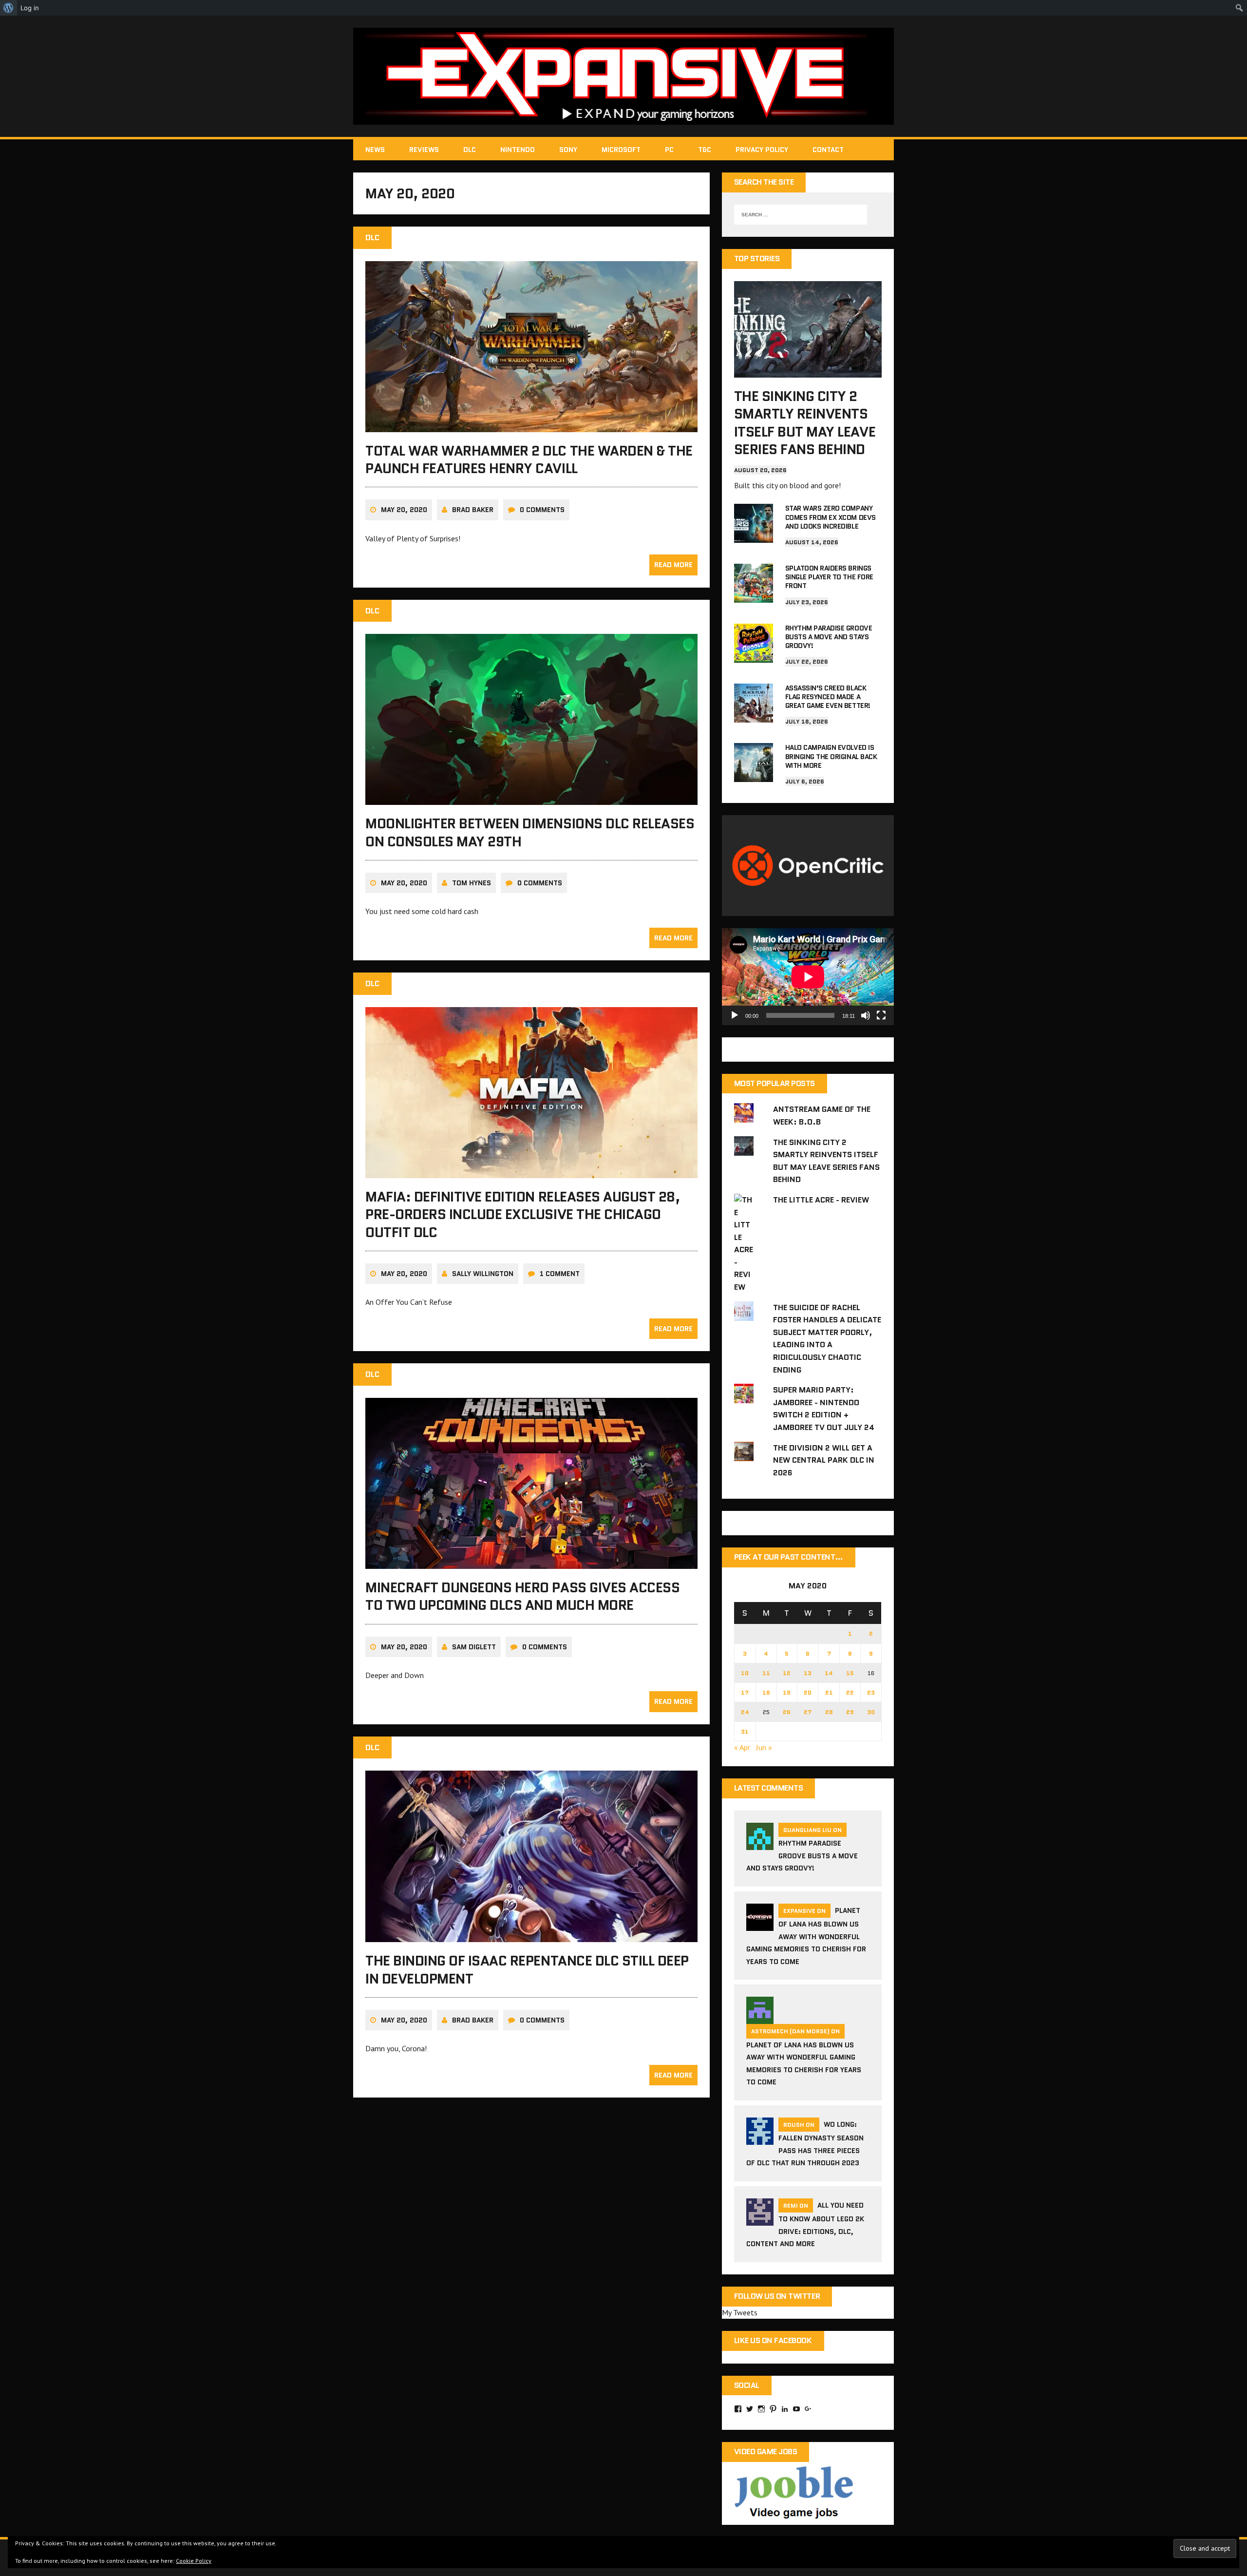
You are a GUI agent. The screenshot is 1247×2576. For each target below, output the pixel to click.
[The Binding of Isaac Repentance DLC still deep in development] (531, 1936)
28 (829, 1712)
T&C (705, 150)
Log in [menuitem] (30, 8)
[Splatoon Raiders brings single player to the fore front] (754, 596)
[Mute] (866, 1015)
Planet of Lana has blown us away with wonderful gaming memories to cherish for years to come (806, 1936)
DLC (470, 150)
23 (871, 1692)
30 (871, 1712)
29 (850, 1712)
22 (850, 1692)
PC (669, 150)
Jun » (764, 1747)
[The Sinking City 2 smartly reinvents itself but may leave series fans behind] (808, 371)
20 (808, 1692)
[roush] (760, 2138)
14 (829, 1673)
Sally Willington (483, 1274)
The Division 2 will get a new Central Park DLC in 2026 (824, 1460)
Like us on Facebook (773, 2340)
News (375, 150)
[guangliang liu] (760, 1844)
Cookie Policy (194, 2561)
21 (829, 1692)
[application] (808, 977)
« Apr (742, 1747)
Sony (568, 150)
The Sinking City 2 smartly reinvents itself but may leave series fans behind (805, 423)
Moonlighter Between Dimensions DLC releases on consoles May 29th (530, 832)
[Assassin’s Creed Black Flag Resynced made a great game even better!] (754, 716)
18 (766, 1692)
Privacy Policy (762, 150)
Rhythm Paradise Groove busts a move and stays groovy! (829, 637)
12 (787, 1673)
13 (808, 1673)
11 (766, 1673)
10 (745, 1673)
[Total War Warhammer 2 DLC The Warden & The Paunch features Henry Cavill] (531, 425)
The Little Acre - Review (821, 1200)
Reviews (424, 150)
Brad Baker (473, 510)
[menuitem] (9, 8)
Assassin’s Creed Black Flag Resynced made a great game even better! (828, 697)
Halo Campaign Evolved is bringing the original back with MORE (831, 756)
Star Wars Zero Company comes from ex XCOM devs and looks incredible (831, 517)
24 (745, 1712)
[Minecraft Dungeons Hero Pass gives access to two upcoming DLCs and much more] (531, 1562)
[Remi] (760, 2219)
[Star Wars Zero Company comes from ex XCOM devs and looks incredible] (754, 536)
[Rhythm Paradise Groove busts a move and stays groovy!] (754, 656)
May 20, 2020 (404, 510)
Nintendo (518, 150)
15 (850, 1673)
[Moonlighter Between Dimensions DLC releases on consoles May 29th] (531, 799)
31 (745, 1731)
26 (787, 1712)
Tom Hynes (472, 883)
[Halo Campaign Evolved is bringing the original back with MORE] (754, 776)
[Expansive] (623, 76)
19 (787, 1692)
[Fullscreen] (881, 1015)
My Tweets (740, 2312)
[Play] (735, 1015)
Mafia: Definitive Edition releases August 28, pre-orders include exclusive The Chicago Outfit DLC (523, 1214)
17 (745, 1692)
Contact (828, 150)
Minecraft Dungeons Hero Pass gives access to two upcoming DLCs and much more (522, 1596)
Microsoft (621, 150)
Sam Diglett (474, 1647)
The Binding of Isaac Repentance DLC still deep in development (527, 1969)
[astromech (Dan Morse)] (760, 2018)
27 (808, 1712)
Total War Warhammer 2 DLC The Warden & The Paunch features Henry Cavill (529, 459)
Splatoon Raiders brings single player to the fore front (829, 577)
